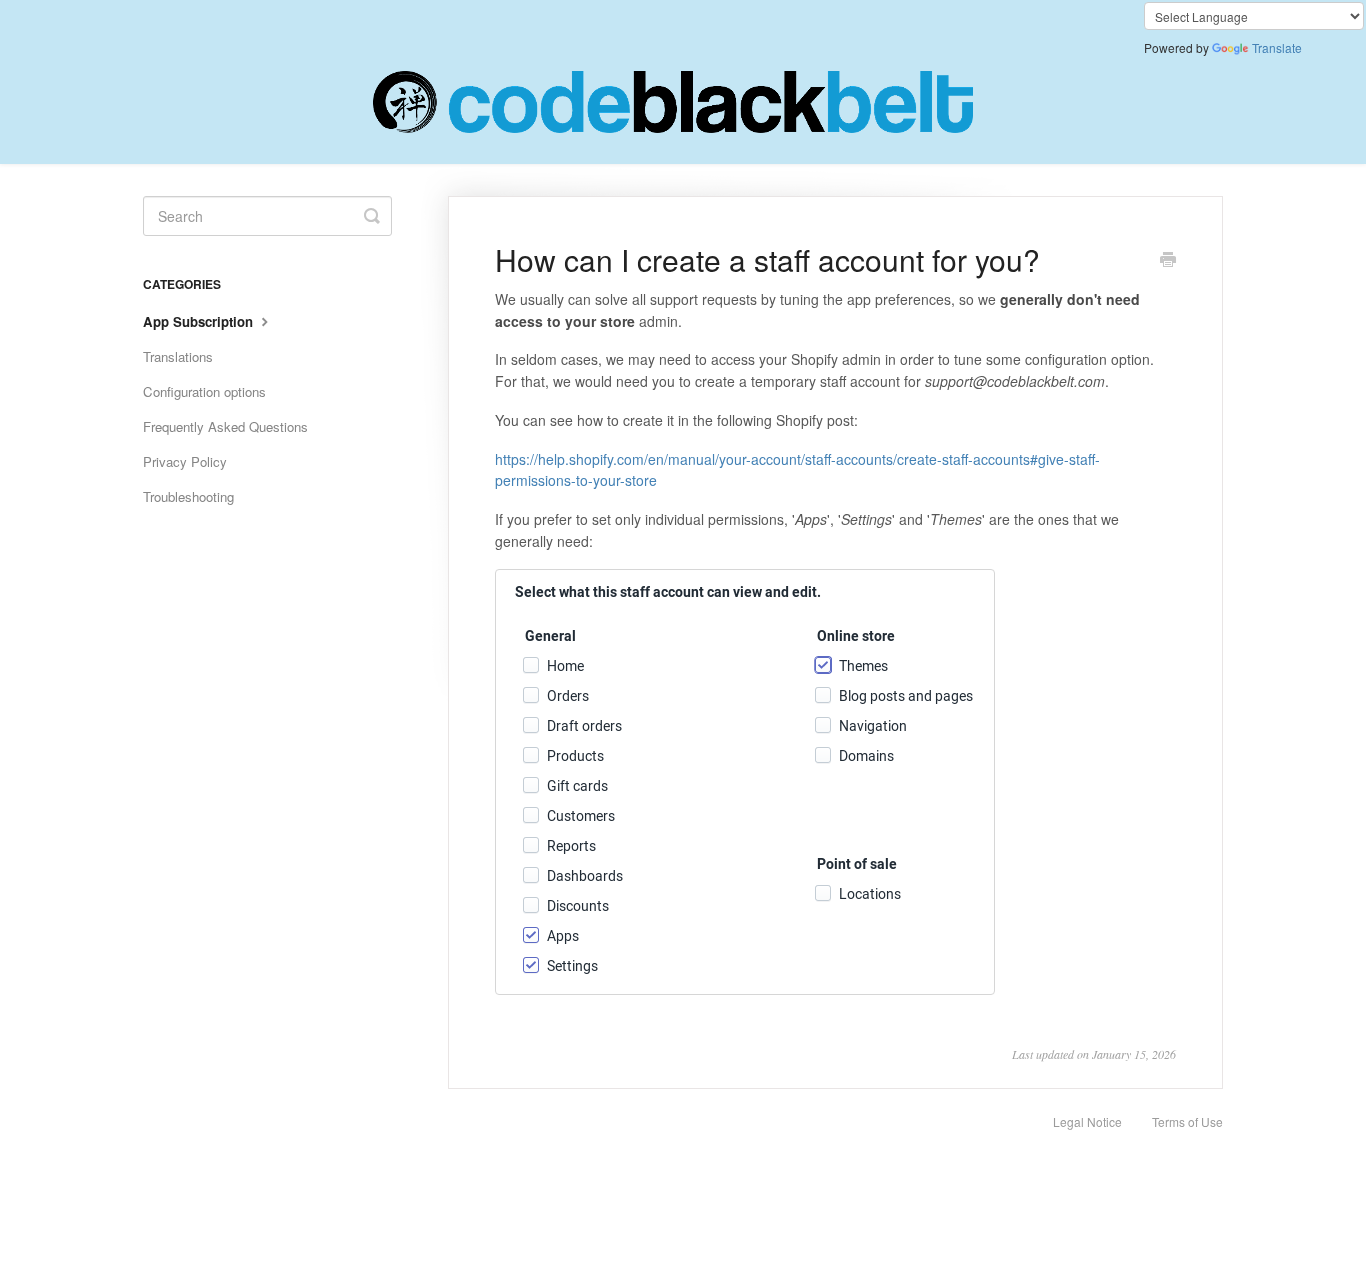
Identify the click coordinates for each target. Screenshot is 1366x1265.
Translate (1277, 47)
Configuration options (204, 391)
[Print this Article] (1168, 261)
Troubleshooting (188, 496)
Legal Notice (1087, 1121)
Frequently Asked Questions (225, 426)
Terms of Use (1187, 1121)
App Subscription (200, 321)
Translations (178, 356)
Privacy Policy (185, 461)
